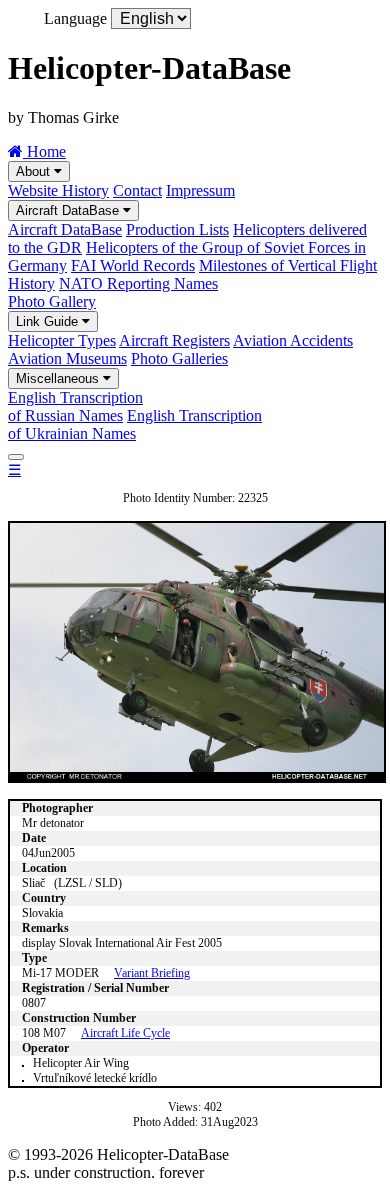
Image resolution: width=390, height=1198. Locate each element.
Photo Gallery (52, 301)
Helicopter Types (62, 340)
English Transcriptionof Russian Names (75, 406)
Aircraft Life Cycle (125, 1033)
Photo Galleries (179, 358)
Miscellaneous (59, 378)
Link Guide (49, 321)
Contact (137, 190)
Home (44, 151)
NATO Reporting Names (138, 283)
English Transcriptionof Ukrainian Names (135, 424)
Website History (58, 190)
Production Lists (177, 229)
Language (75, 18)
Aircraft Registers (174, 340)
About (35, 171)
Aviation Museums (67, 358)
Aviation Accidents (293, 340)
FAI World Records (133, 265)
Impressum (200, 190)
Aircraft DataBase (69, 210)
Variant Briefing (152, 973)
